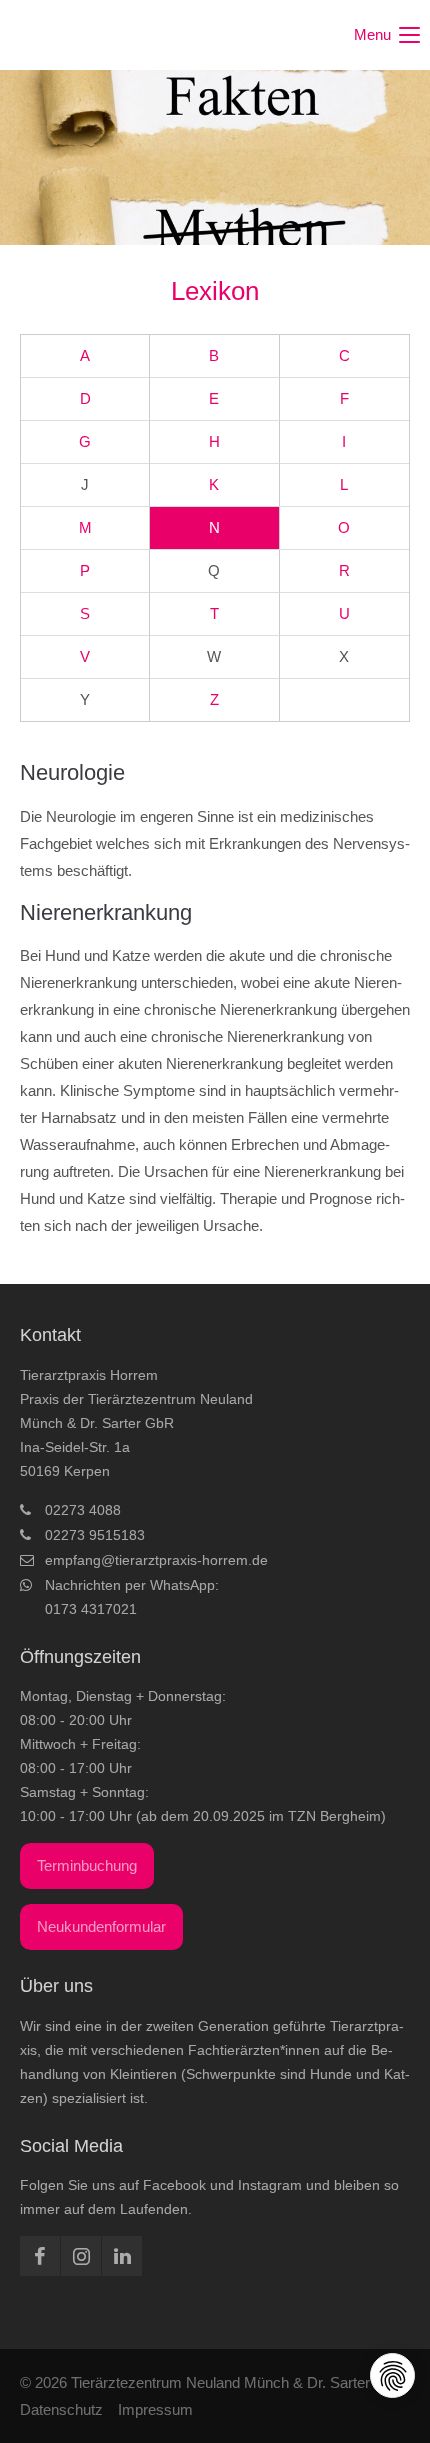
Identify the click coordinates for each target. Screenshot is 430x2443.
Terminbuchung (87, 1865)
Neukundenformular (101, 1926)
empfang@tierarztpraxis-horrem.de (156, 1560)
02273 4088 (83, 1510)
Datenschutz (61, 2409)
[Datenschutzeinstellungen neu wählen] (393, 2376)
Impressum (155, 2409)
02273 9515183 (95, 1535)
